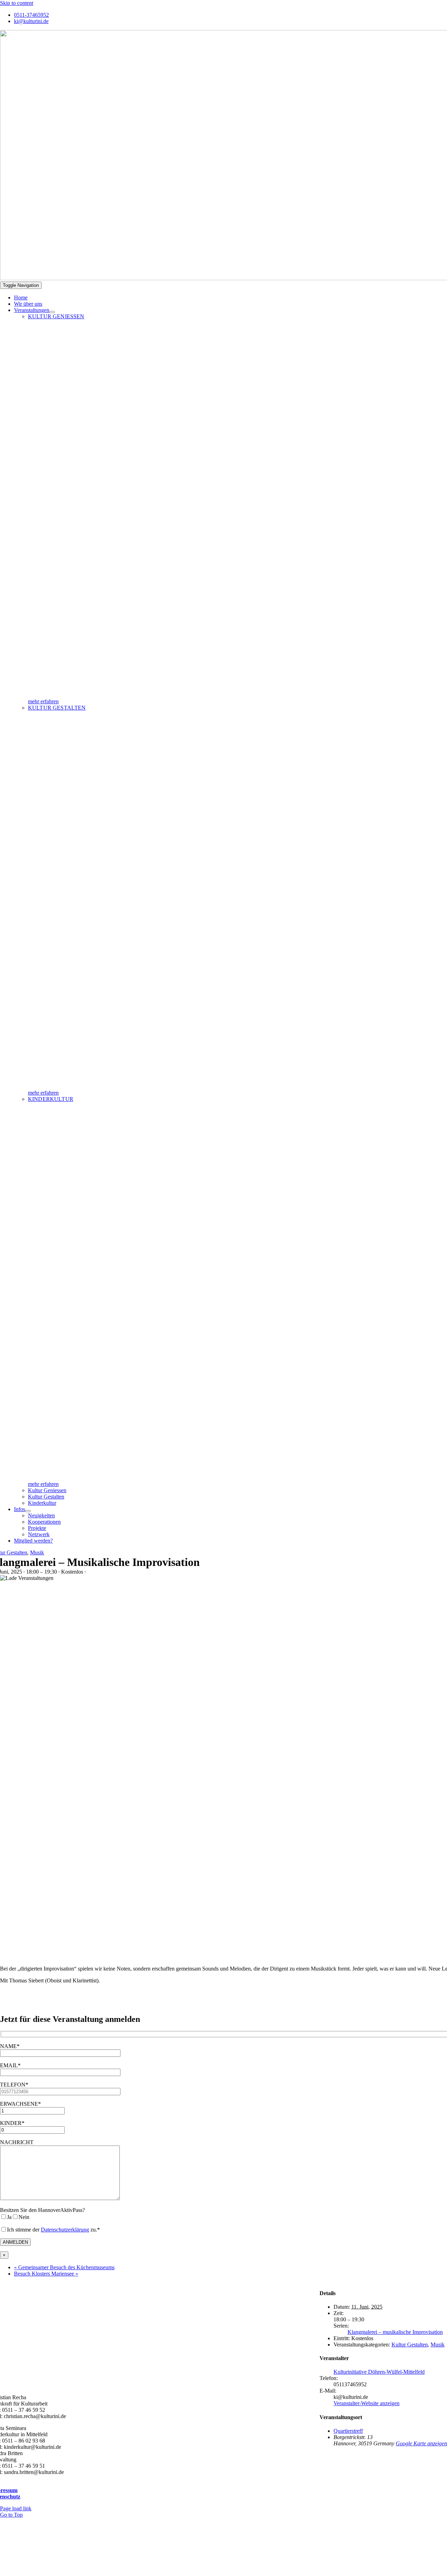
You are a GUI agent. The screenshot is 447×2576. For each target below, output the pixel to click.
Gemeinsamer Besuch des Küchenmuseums (64, 2267)
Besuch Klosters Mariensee (46, 2274)
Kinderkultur (51, 1099)
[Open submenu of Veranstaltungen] (52, 312)
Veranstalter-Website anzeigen (367, 2403)
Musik (37, 1552)
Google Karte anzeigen (421, 2443)
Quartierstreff (348, 2431)
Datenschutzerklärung (65, 2230)
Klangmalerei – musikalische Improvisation (395, 2332)
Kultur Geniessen (56, 316)
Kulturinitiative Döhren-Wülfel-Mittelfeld (379, 2372)
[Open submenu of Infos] (28, 1511)
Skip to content (17, 3)
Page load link (16, 2508)
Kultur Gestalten (57, 708)
